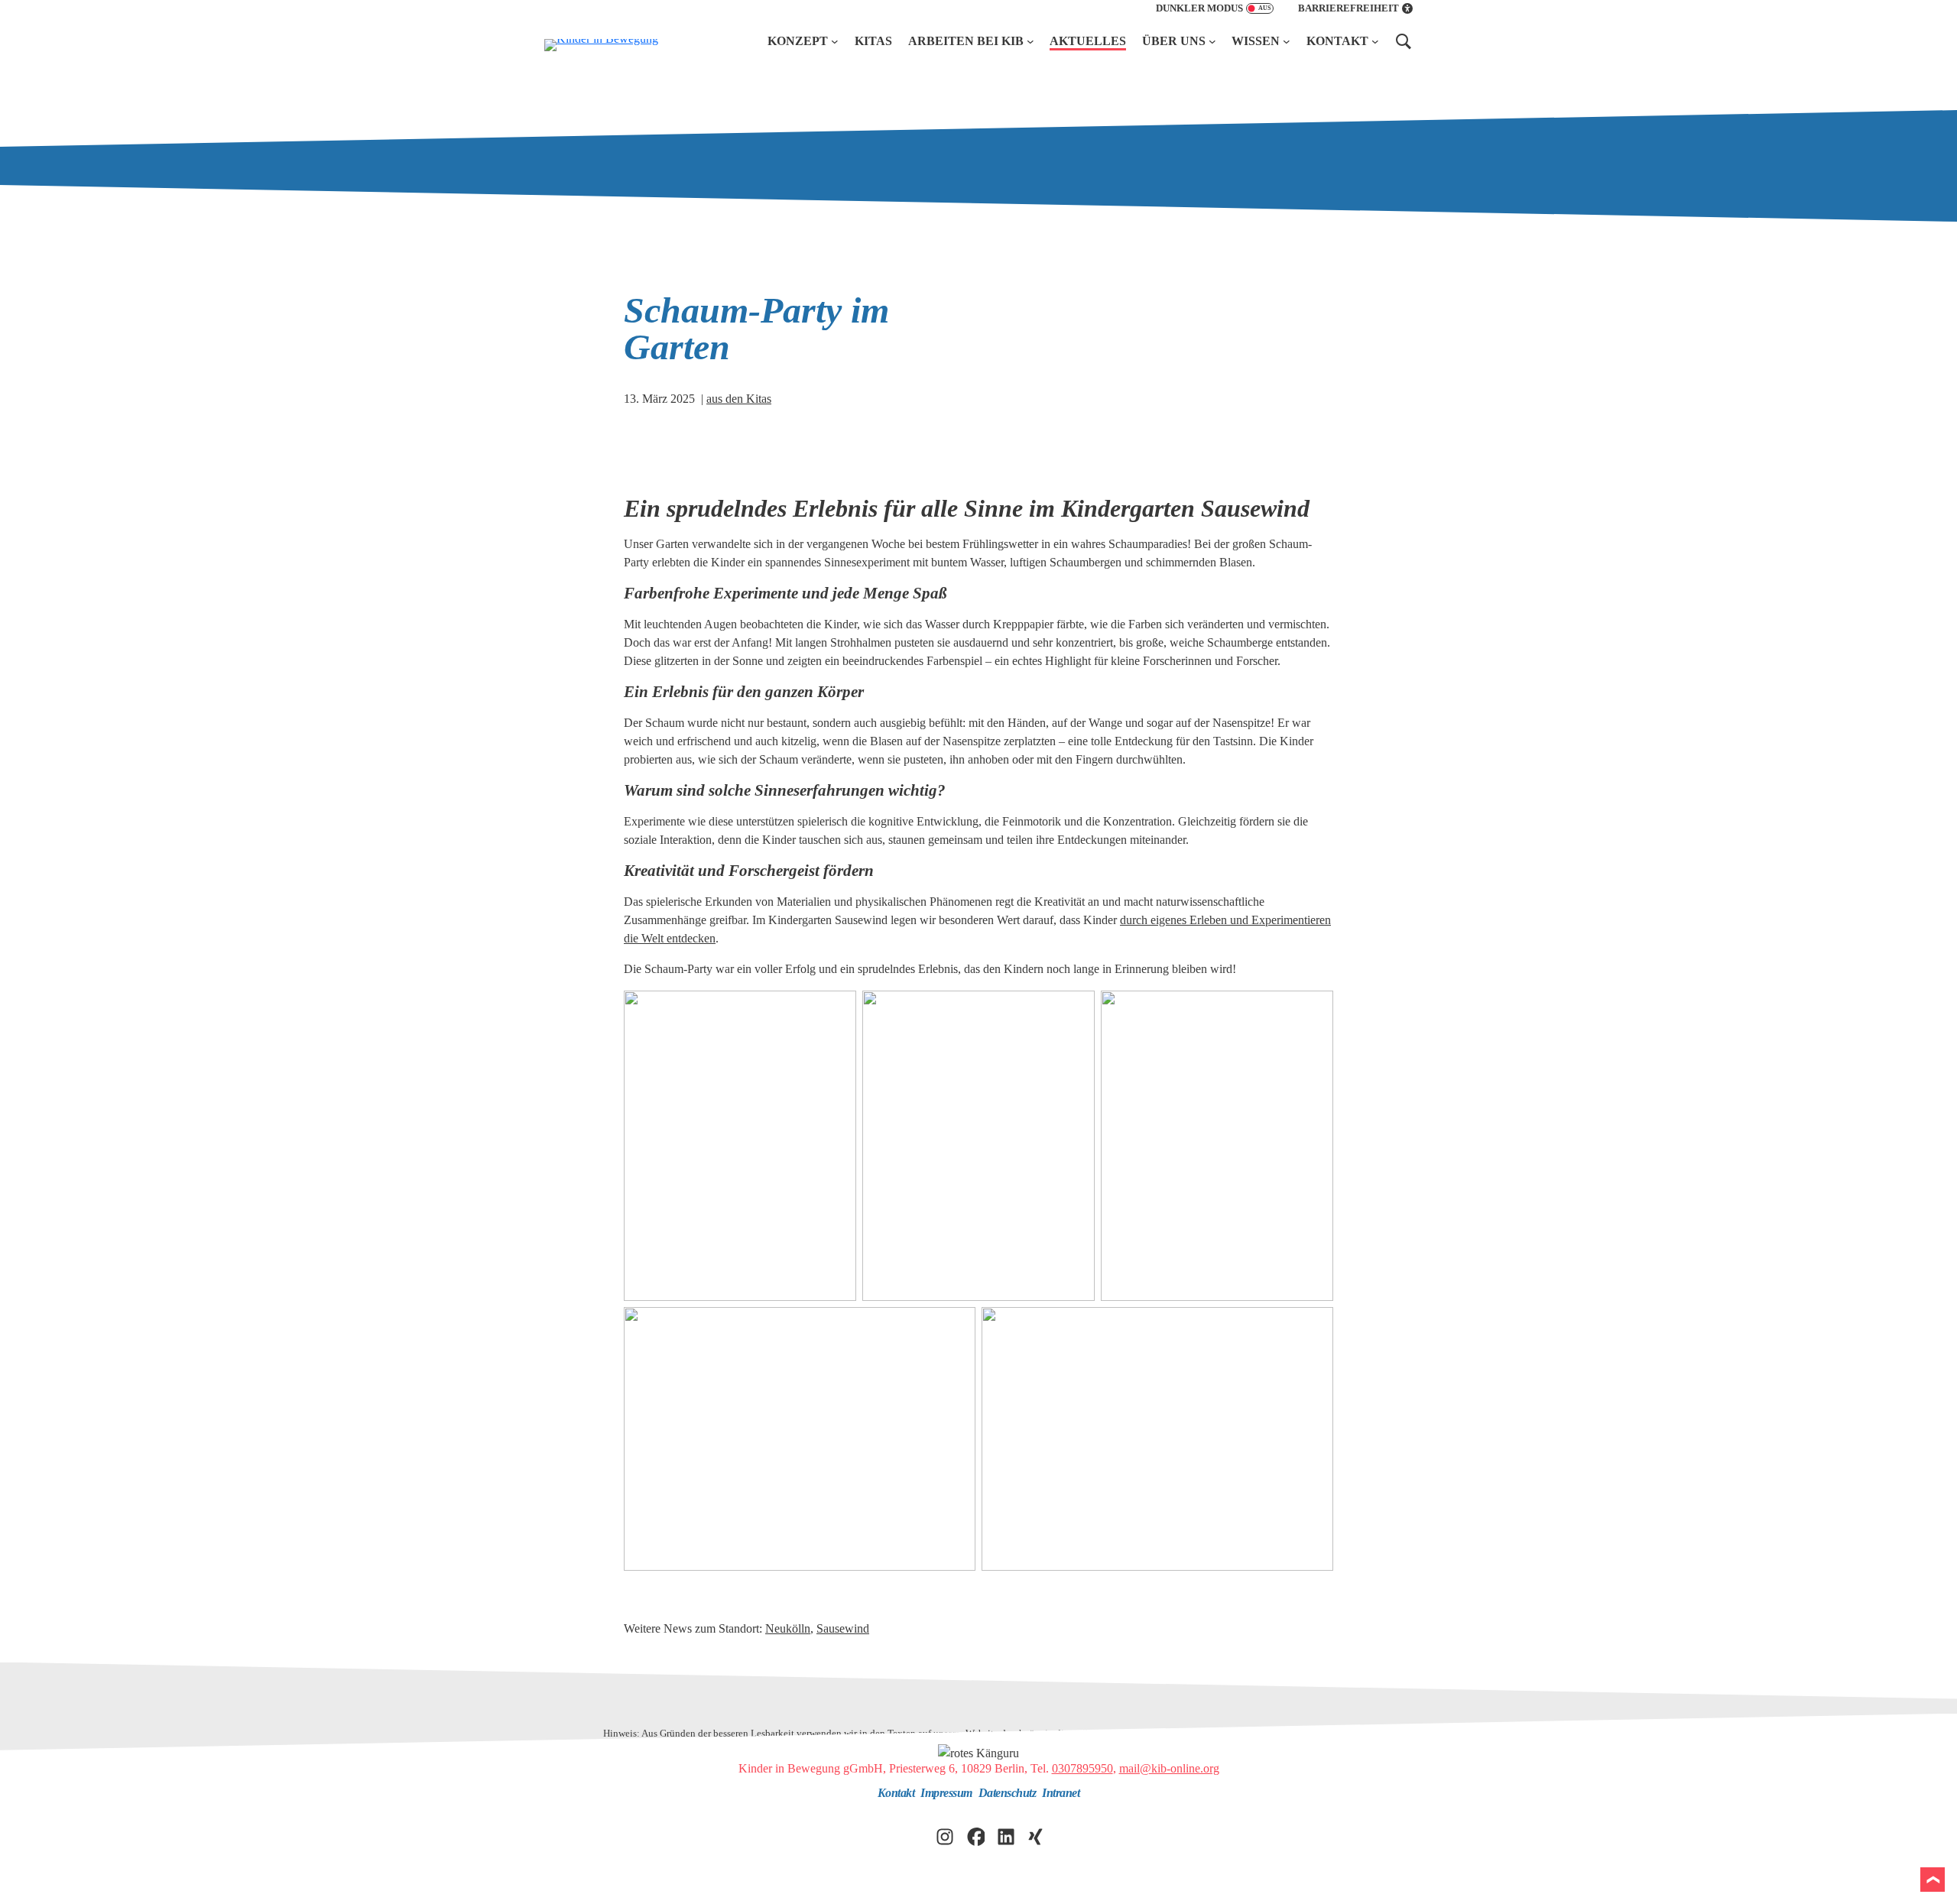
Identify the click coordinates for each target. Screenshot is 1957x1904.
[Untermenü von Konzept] (835, 41)
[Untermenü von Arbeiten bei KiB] (1030, 41)
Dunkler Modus (1199, 8)
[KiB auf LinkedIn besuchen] (1006, 1836)
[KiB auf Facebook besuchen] (975, 1836)
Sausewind (843, 1628)
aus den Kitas (739, 399)
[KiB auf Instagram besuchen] (945, 1836)
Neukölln (788, 1628)
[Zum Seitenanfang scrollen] (1933, 1880)
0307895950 (1082, 1768)
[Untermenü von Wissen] (1287, 41)
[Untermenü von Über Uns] (1212, 41)
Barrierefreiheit (1348, 8)
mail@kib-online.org (1169, 1768)
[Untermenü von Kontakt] (1375, 41)
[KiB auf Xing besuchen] (1037, 1836)
